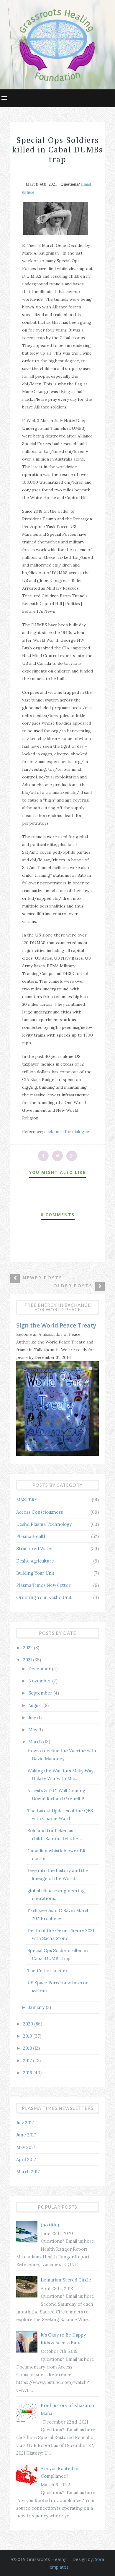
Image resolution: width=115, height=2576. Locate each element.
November (40, 1681)
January (37, 2007)
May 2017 (26, 2147)
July (33, 1717)
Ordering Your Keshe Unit (44, 1597)
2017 (28, 2061)
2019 (28, 2036)
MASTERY (27, 1500)
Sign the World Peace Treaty (56, 1325)
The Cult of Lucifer (47, 1971)
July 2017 (25, 2123)
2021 (28, 1660)
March (36, 1742)
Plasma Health (31, 1536)
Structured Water (35, 1548)
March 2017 (28, 2172)
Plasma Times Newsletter (43, 1585)
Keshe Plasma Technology (44, 1524)
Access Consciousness (40, 1512)
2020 (29, 2024)
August (36, 1705)
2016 (28, 2073)
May (33, 1730)
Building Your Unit (35, 1573)
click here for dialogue (67, 1132)
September (41, 1693)
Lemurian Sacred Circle (66, 2280)
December (40, 1669)
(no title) (50, 2225)
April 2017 (26, 2159)
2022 (28, 1648)
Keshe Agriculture (35, 1561)
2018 (28, 2048)
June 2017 (26, 2135)
